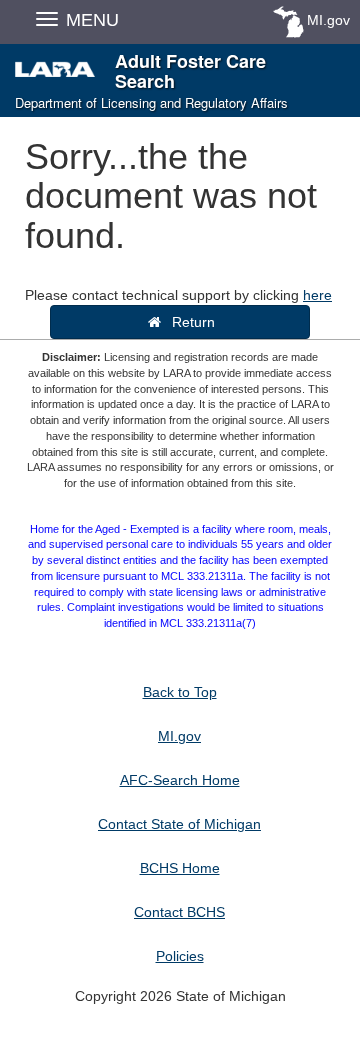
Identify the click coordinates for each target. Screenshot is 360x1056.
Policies (180, 956)
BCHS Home (180, 868)
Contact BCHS (179, 912)
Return (189, 322)
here (317, 295)
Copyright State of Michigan (180, 996)
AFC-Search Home (180, 780)
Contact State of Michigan (179, 824)
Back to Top (180, 692)
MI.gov (328, 20)
